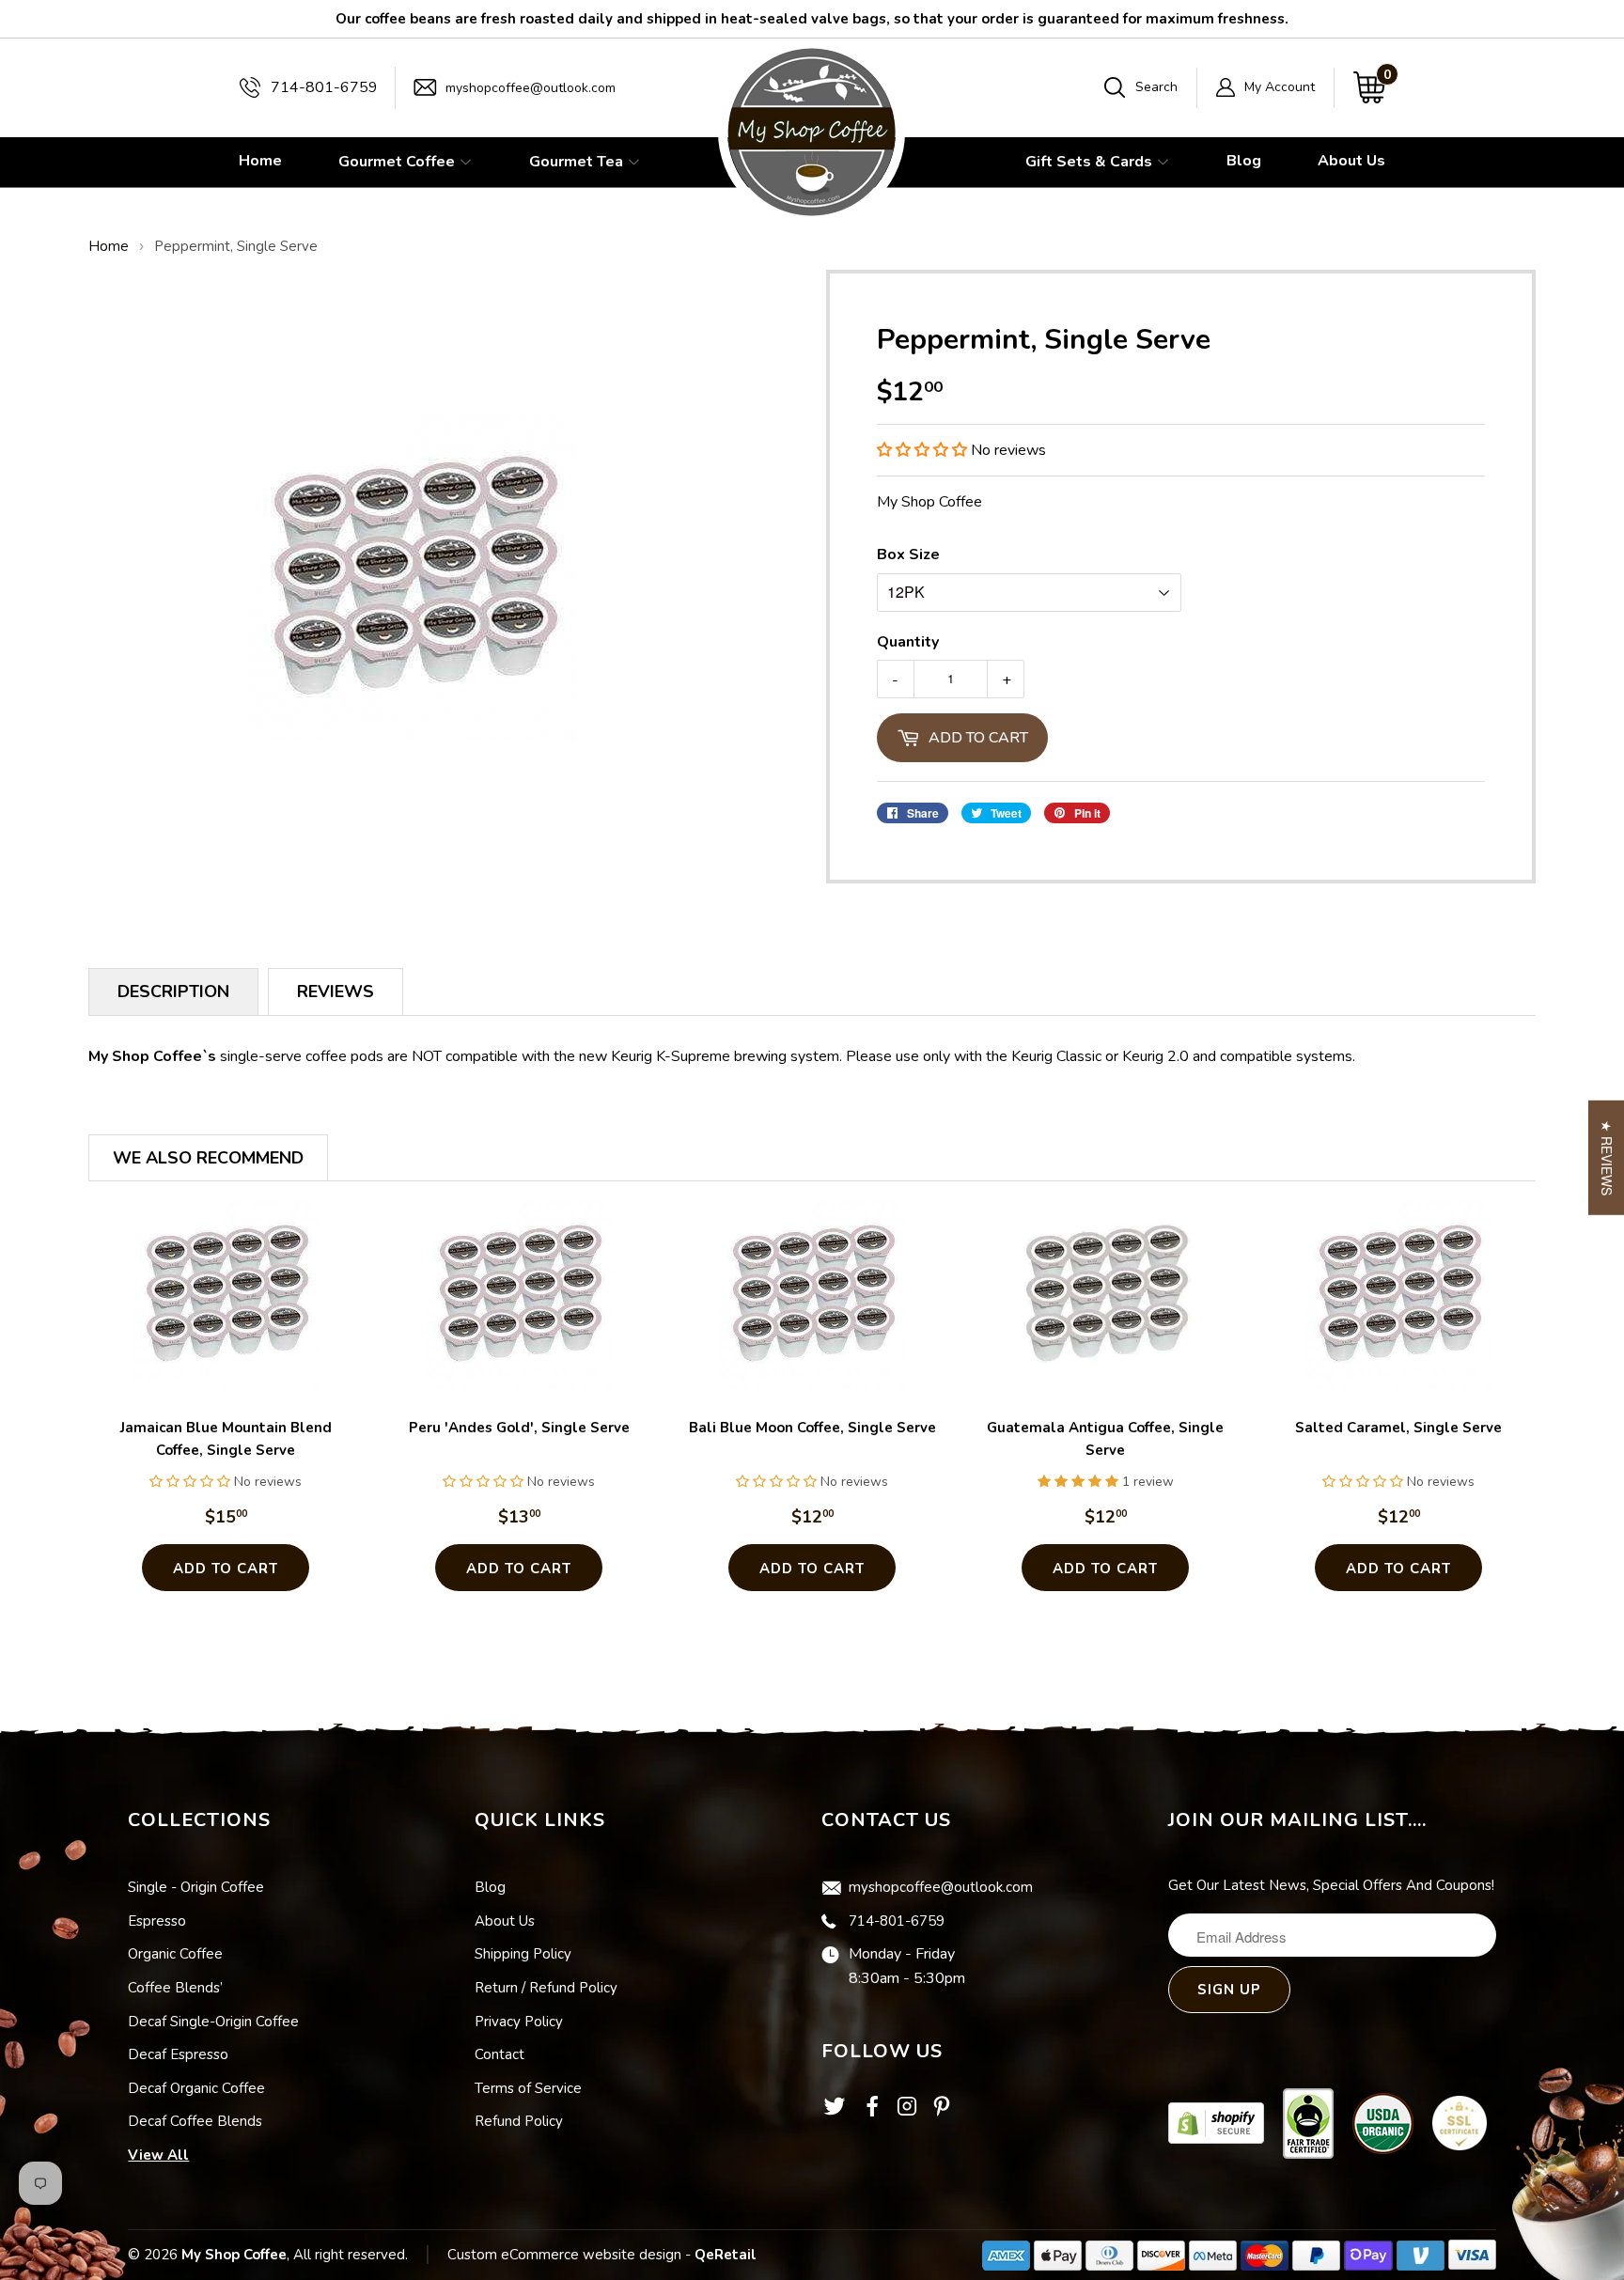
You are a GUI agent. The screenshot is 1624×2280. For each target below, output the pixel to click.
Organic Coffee (175, 1954)
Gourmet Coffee (398, 162)
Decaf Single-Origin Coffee (213, 2022)
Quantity (908, 642)
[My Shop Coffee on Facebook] (872, 2112)
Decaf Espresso (178, 2054)
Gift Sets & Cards (1091, 162)
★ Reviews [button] (1607, 1158)
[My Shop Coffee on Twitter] (835, 2115)
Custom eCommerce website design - (571, 2255)
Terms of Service (528, 2088)
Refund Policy (519, 2121)
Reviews (336, 992)
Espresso (157, 1921)
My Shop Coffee (234, 2255)
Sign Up (1229, 1990)
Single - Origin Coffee (196, 1887)
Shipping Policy (523, 1954)
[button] (922, 450)
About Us (1351, 161)
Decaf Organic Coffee (196, 2088)
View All (158, 2155)
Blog (1244, 161)
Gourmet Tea (578, 162)
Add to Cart (226, 1569)
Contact (500, 2054)
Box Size (908, 554)
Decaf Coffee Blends (195, 2121)
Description (173, 992)
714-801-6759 (324, 87)
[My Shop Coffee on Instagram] (907, 2112)
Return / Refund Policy (546, 1988)
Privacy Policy (519, 2022)
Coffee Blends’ (175, 1988)
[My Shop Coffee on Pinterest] (942, 2112)
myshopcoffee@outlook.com (531, 88)
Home (260, 161)
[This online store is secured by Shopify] (1216, 2122)
